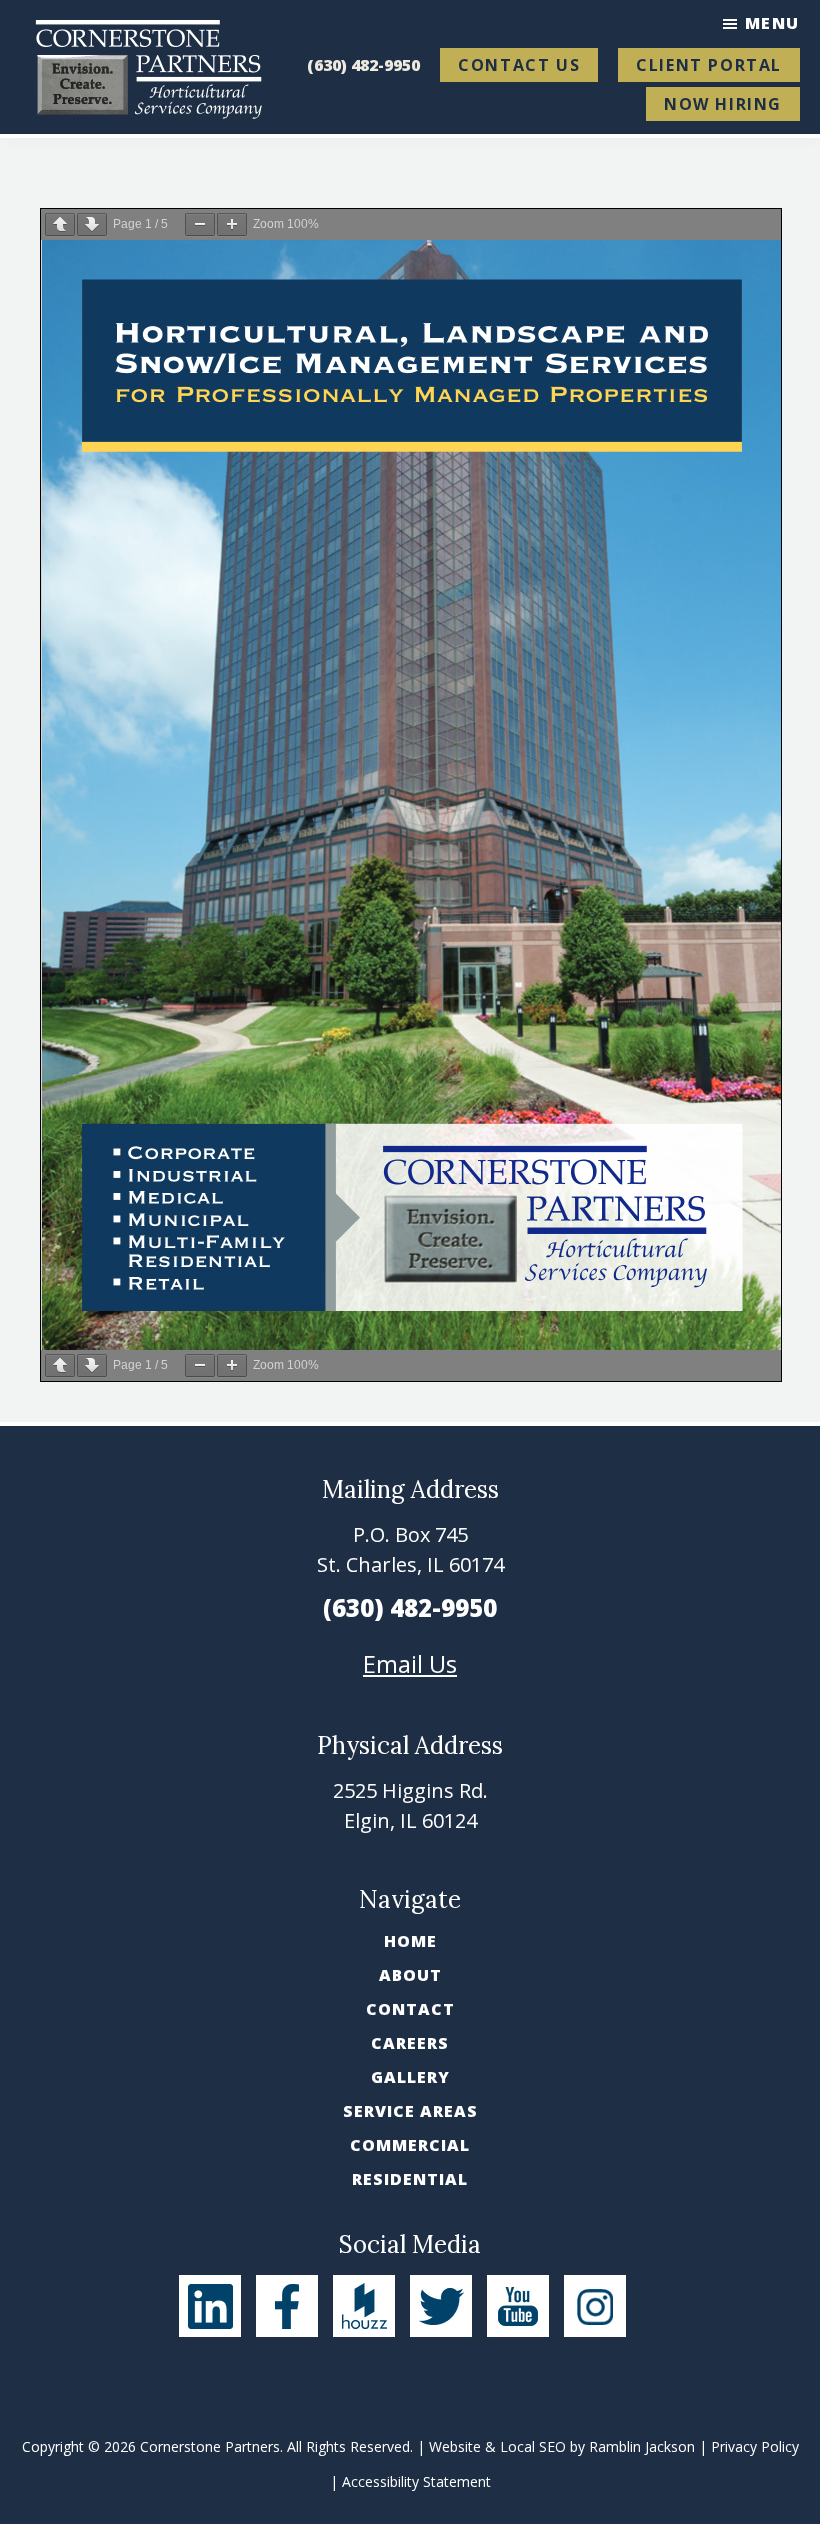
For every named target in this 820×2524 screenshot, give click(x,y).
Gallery (410, 2077)
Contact (410, 2009)
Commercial (410, 2145)
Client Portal (709, 65)
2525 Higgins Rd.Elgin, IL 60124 (410, 1805)
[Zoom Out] (200, 224)
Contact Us (519, 65)
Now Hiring (723, 104)
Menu (772, 23)
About (410, 1975)
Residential (410, 2179)
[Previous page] (60, 224)
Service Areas (410, 2111)
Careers (410, 2043)
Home (410, 1941)
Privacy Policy (755, 2446)
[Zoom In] (232, 224)
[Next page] (92, 224)
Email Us (410, 1663)
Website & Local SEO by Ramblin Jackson (562, 2446)
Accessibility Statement (416, 2481)
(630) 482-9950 (363, 65)
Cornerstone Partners (210, 2446)
